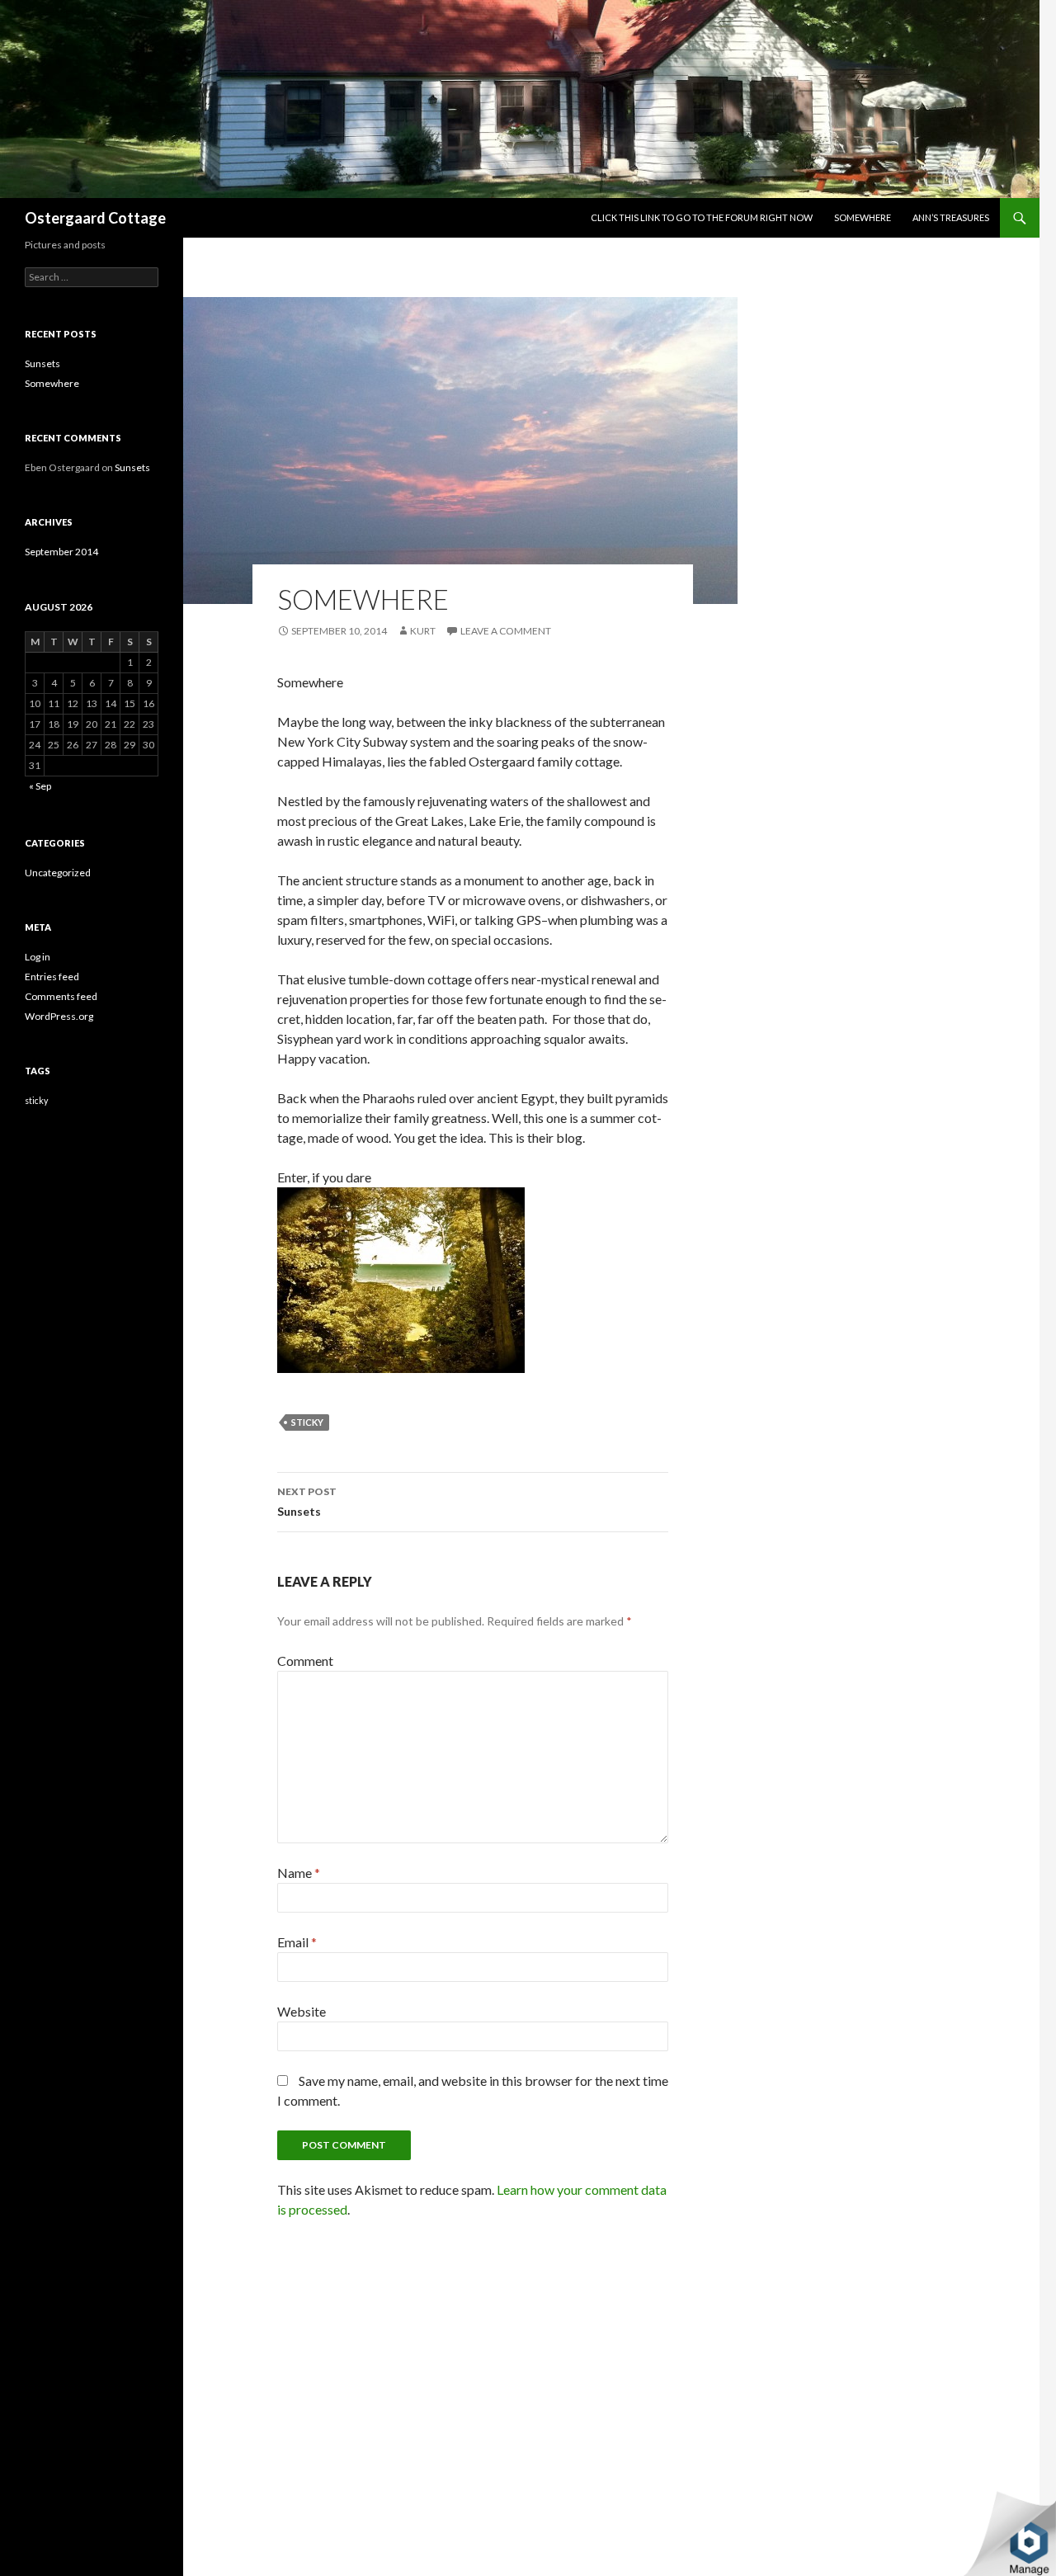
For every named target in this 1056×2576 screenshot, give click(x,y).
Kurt (423, 631)
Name (299, 1873)
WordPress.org (59, 1016)
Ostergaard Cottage (95, 218)
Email (297, 1942)
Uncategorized (58, 873)
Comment (305, 1661)
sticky (307, 1422)
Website (302, 2011)
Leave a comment (506, 631)
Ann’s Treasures (951, 217)
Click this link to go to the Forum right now (702, 217)
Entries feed (52, 977)
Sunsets (307, 1502)
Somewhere (863, 217)
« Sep (40, 786)
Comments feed (61, 996)
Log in (38, 957)
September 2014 (61, 552)
